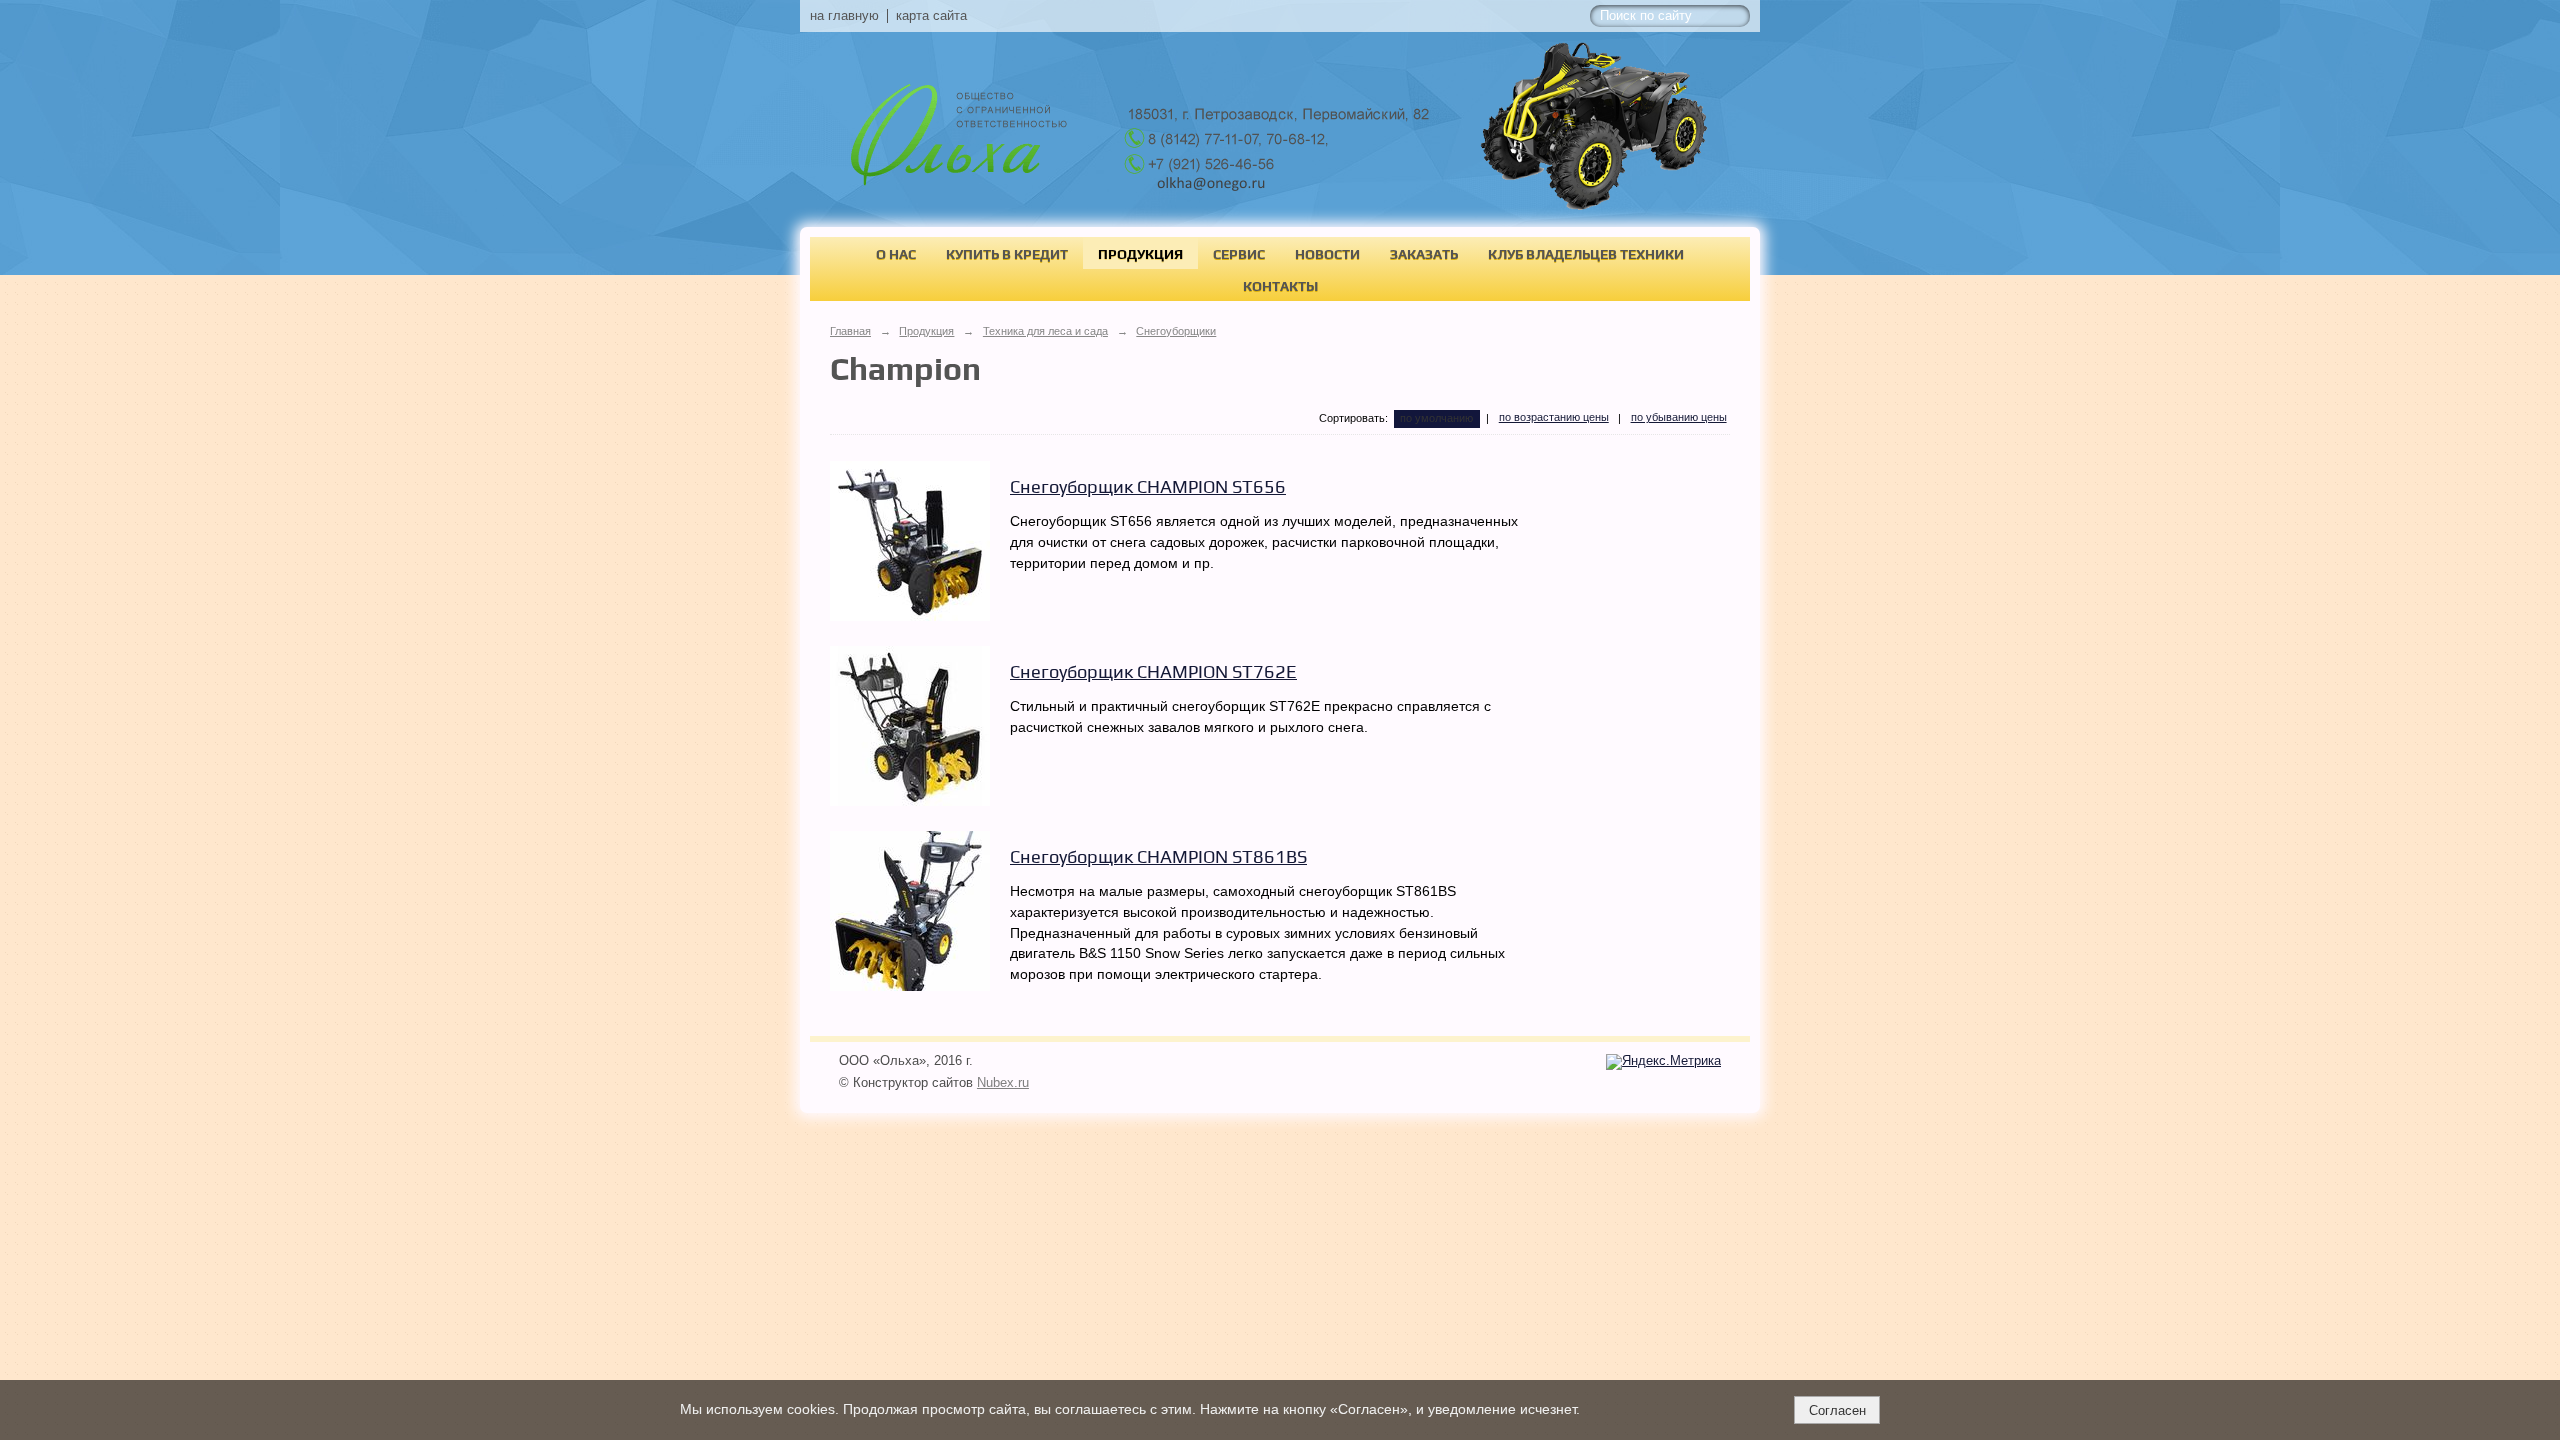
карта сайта (931, 16)
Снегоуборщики (1176, 331)
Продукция (1140, 254)
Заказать (1424, 254)
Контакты (1280, 286)
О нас (896, 254)
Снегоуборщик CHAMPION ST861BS (1158, 856)
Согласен (1837, 1410)
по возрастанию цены (1554, 417)
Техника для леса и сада (1045, 331)
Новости (1327, 254)
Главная (850, 331)
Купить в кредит (1007, 254)
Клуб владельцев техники (1586, 254)
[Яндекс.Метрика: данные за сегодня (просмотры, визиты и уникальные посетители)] (1663, 1062)
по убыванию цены (1679, 417)
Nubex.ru (1003, 1083)
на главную (844, 16)
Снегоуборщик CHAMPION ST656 (1148, 486)
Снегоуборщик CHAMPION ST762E (1153, 671)
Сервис (1239, 254)
